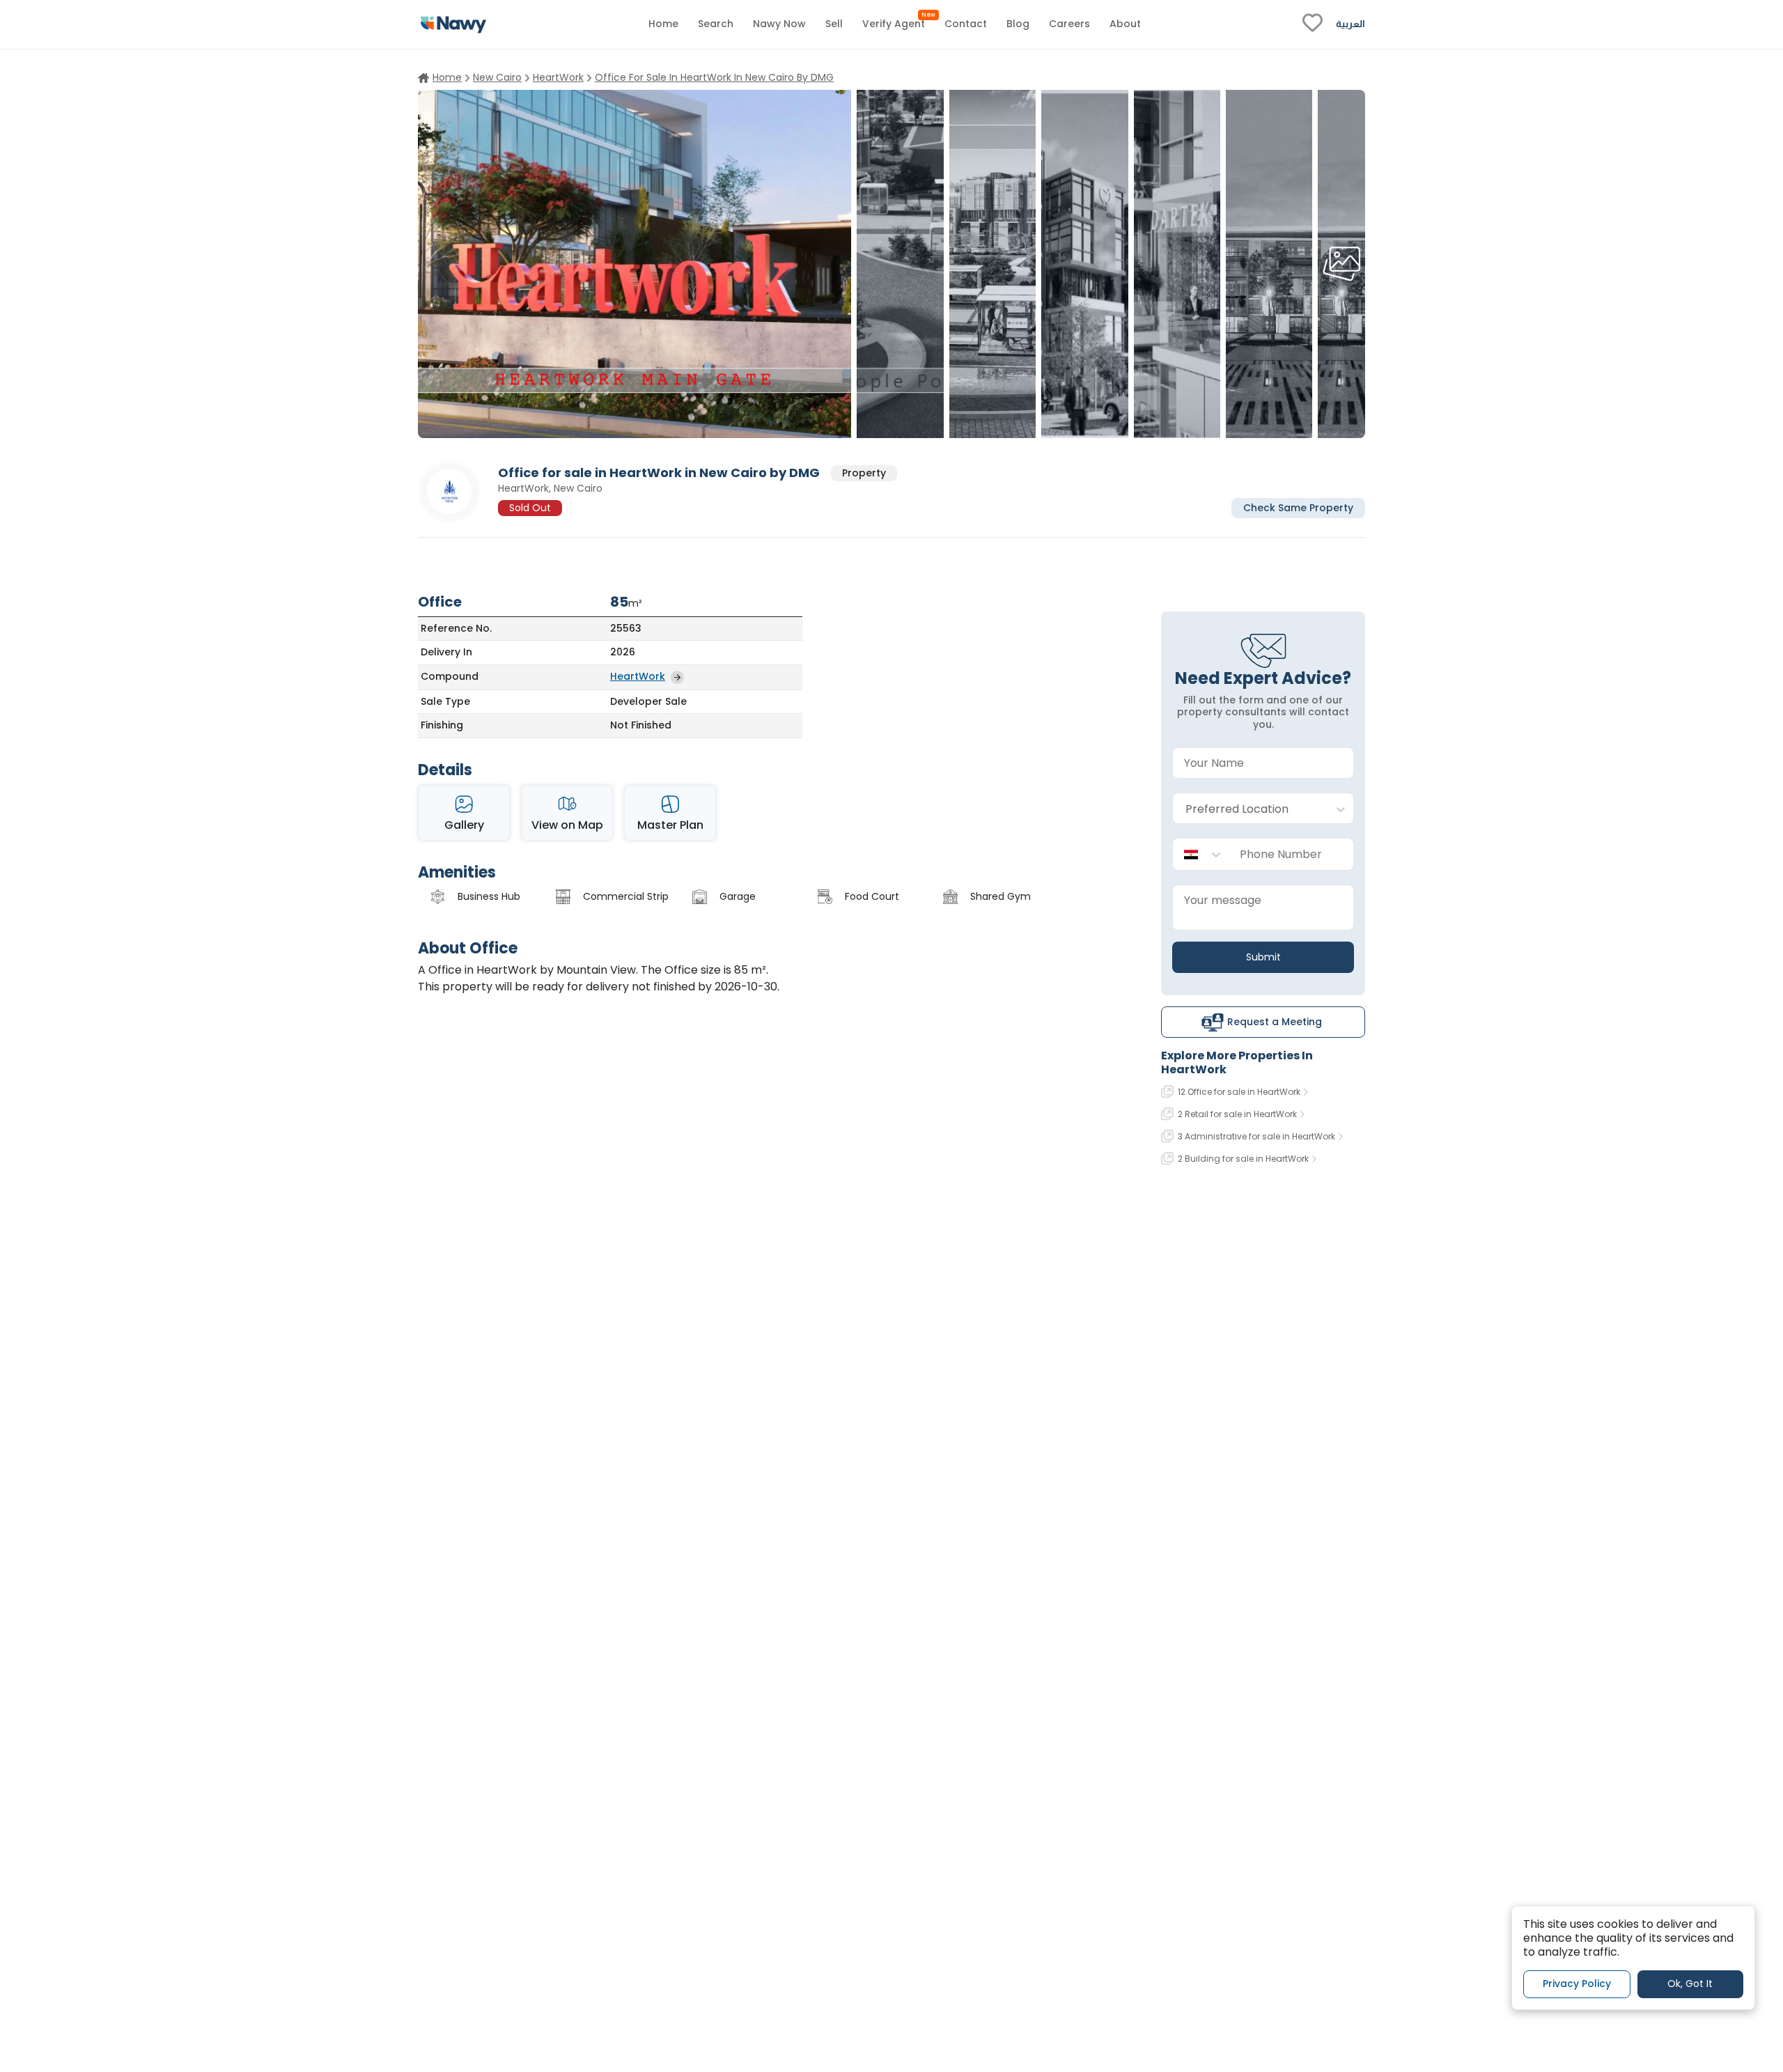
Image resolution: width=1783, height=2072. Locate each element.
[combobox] (1249, 809)
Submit (1263, 957)
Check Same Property (1298, 507)
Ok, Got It (1690, 1984)
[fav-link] (1313, 24)
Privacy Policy (1577, 1984)
